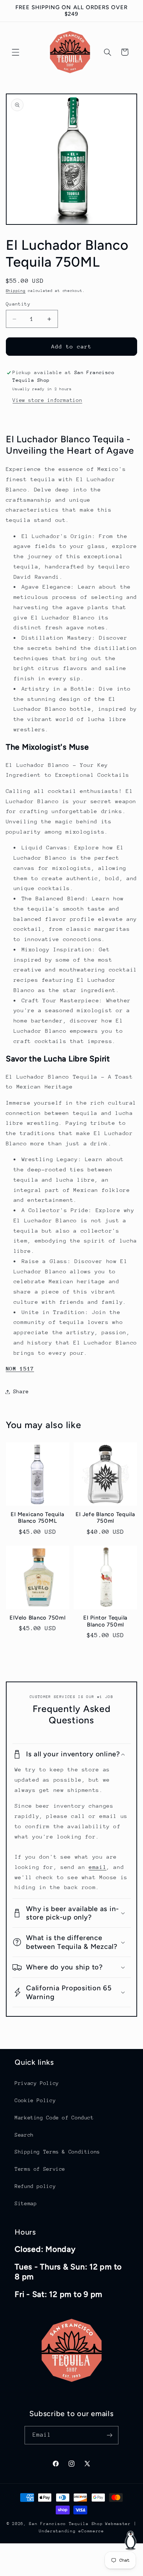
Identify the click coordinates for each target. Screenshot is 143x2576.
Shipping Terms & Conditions (57, 2152)
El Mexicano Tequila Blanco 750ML (37, 1518)
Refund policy (35, 2186)
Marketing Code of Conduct (54, 2118)
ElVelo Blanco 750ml (37, 1618)
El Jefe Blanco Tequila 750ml (105, 1518)
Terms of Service (40, 2169)
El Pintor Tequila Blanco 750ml (105, 1621)
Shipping (16, 291)
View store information (47, 400)
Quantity (18, 304)
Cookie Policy (35, 2100)
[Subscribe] (110, 2435)
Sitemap (26, 2203)
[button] (15, 52)
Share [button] (21, 1391)
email (98, 1867)
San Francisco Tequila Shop (66, 2524)
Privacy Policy (37, 2083)
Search (24, 2135)
